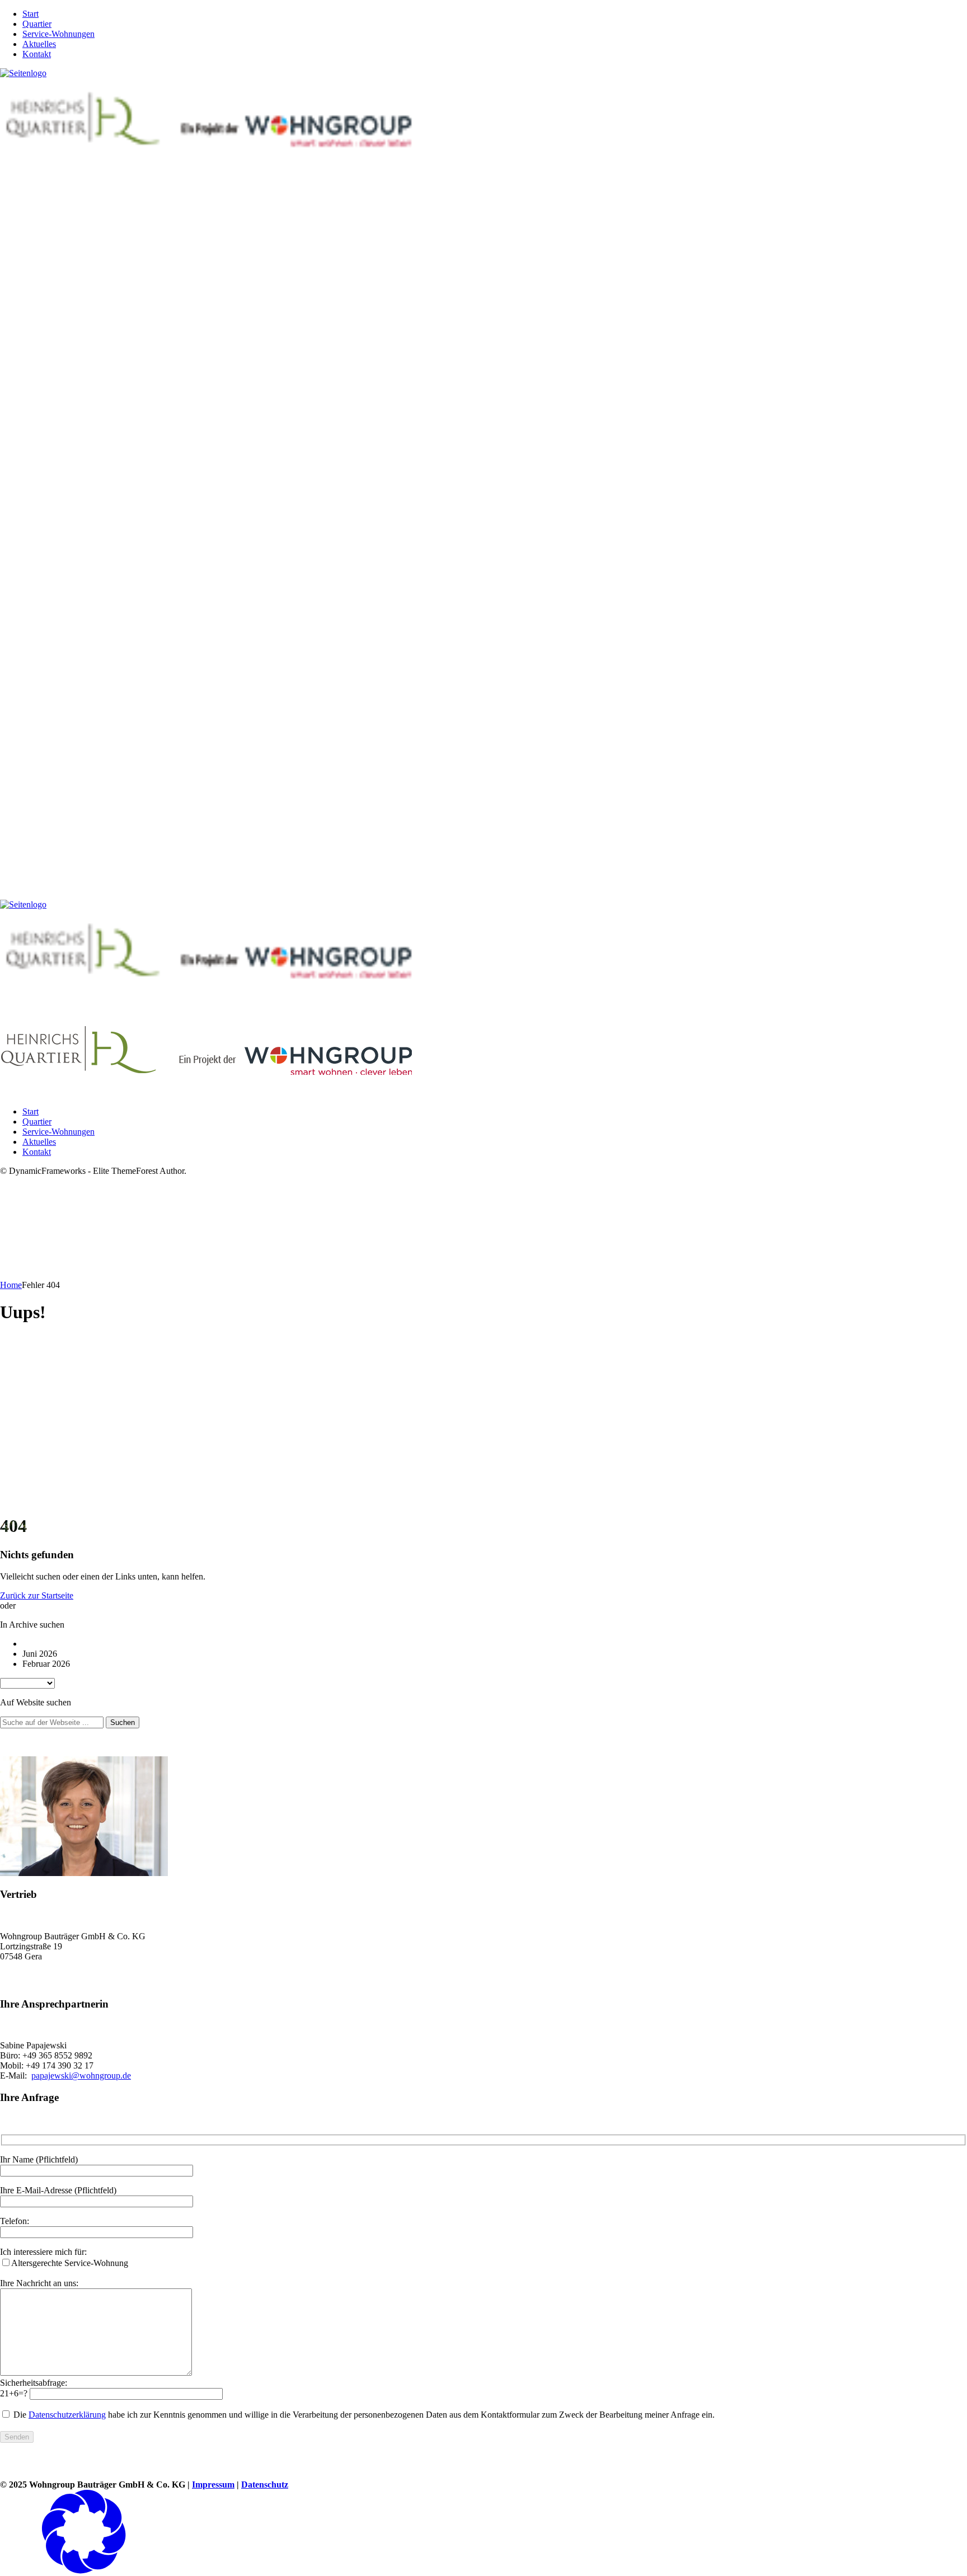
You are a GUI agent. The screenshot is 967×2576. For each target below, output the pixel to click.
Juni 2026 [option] (40, 1654)
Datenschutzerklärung (67, 2415)
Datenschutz (265, 2485)
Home (11, 1285)
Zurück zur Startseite (37, 1595)
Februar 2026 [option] (46, 1664)
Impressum (213, 2485)
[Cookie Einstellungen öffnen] (84, 2571)
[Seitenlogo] (23, 73)
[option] (495, 1644)
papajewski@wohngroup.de (81, 2076)
